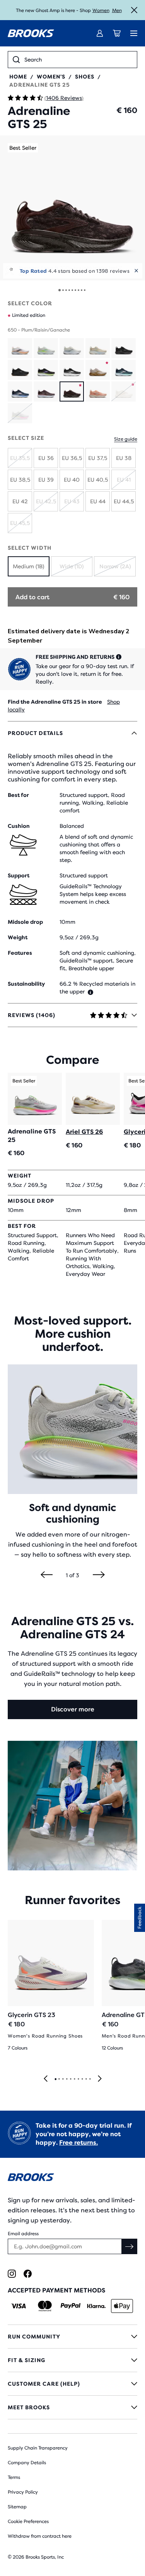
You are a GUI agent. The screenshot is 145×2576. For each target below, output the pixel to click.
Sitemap (17, 2507)
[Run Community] (72, 2337)
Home (18, 77)
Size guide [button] (126, 439)
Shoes (85, 77)
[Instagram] (12, 2274)
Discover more (73, 1709)
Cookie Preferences (28, 2521)
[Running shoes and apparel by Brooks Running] (31, 33)
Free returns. (78, 2143)
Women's (51, 77)
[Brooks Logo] (72, 2179)
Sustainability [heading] (26, 984)
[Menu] (134, 33)
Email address (23, 2234)
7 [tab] (78, 2079)
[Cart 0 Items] (117, 33)
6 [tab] (74, 2079)
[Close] (134, 10)
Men (117, 10)
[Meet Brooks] (72, 2407)
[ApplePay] (122, 2306)
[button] (72, 208)
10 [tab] (90, 2079)
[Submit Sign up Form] (130, 2246)
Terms (14, 2477)
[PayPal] (71, 2306)
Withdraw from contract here (40, 2536)
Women (101, 10)
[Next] (99, 1575)
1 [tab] (55, 2079)
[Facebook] (28, 2274)
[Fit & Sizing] (72, 2360)
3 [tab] (63, 2079)
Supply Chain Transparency (38, 2448)
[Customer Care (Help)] (72, 2384)
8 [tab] (82, 2079)
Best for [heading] (18, 795)
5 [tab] (70, 2079)
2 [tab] (59, 2079)
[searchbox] (78, 60)
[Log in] (100, 33)
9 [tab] (86, 2079)
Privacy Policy (23, 2492)
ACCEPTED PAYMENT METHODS (56, 2290)
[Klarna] (96, 2306)
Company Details (27, 2463)
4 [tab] (67, 2079)
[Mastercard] (45, 2306)
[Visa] (19, 2306)
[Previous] (47, 1575)
